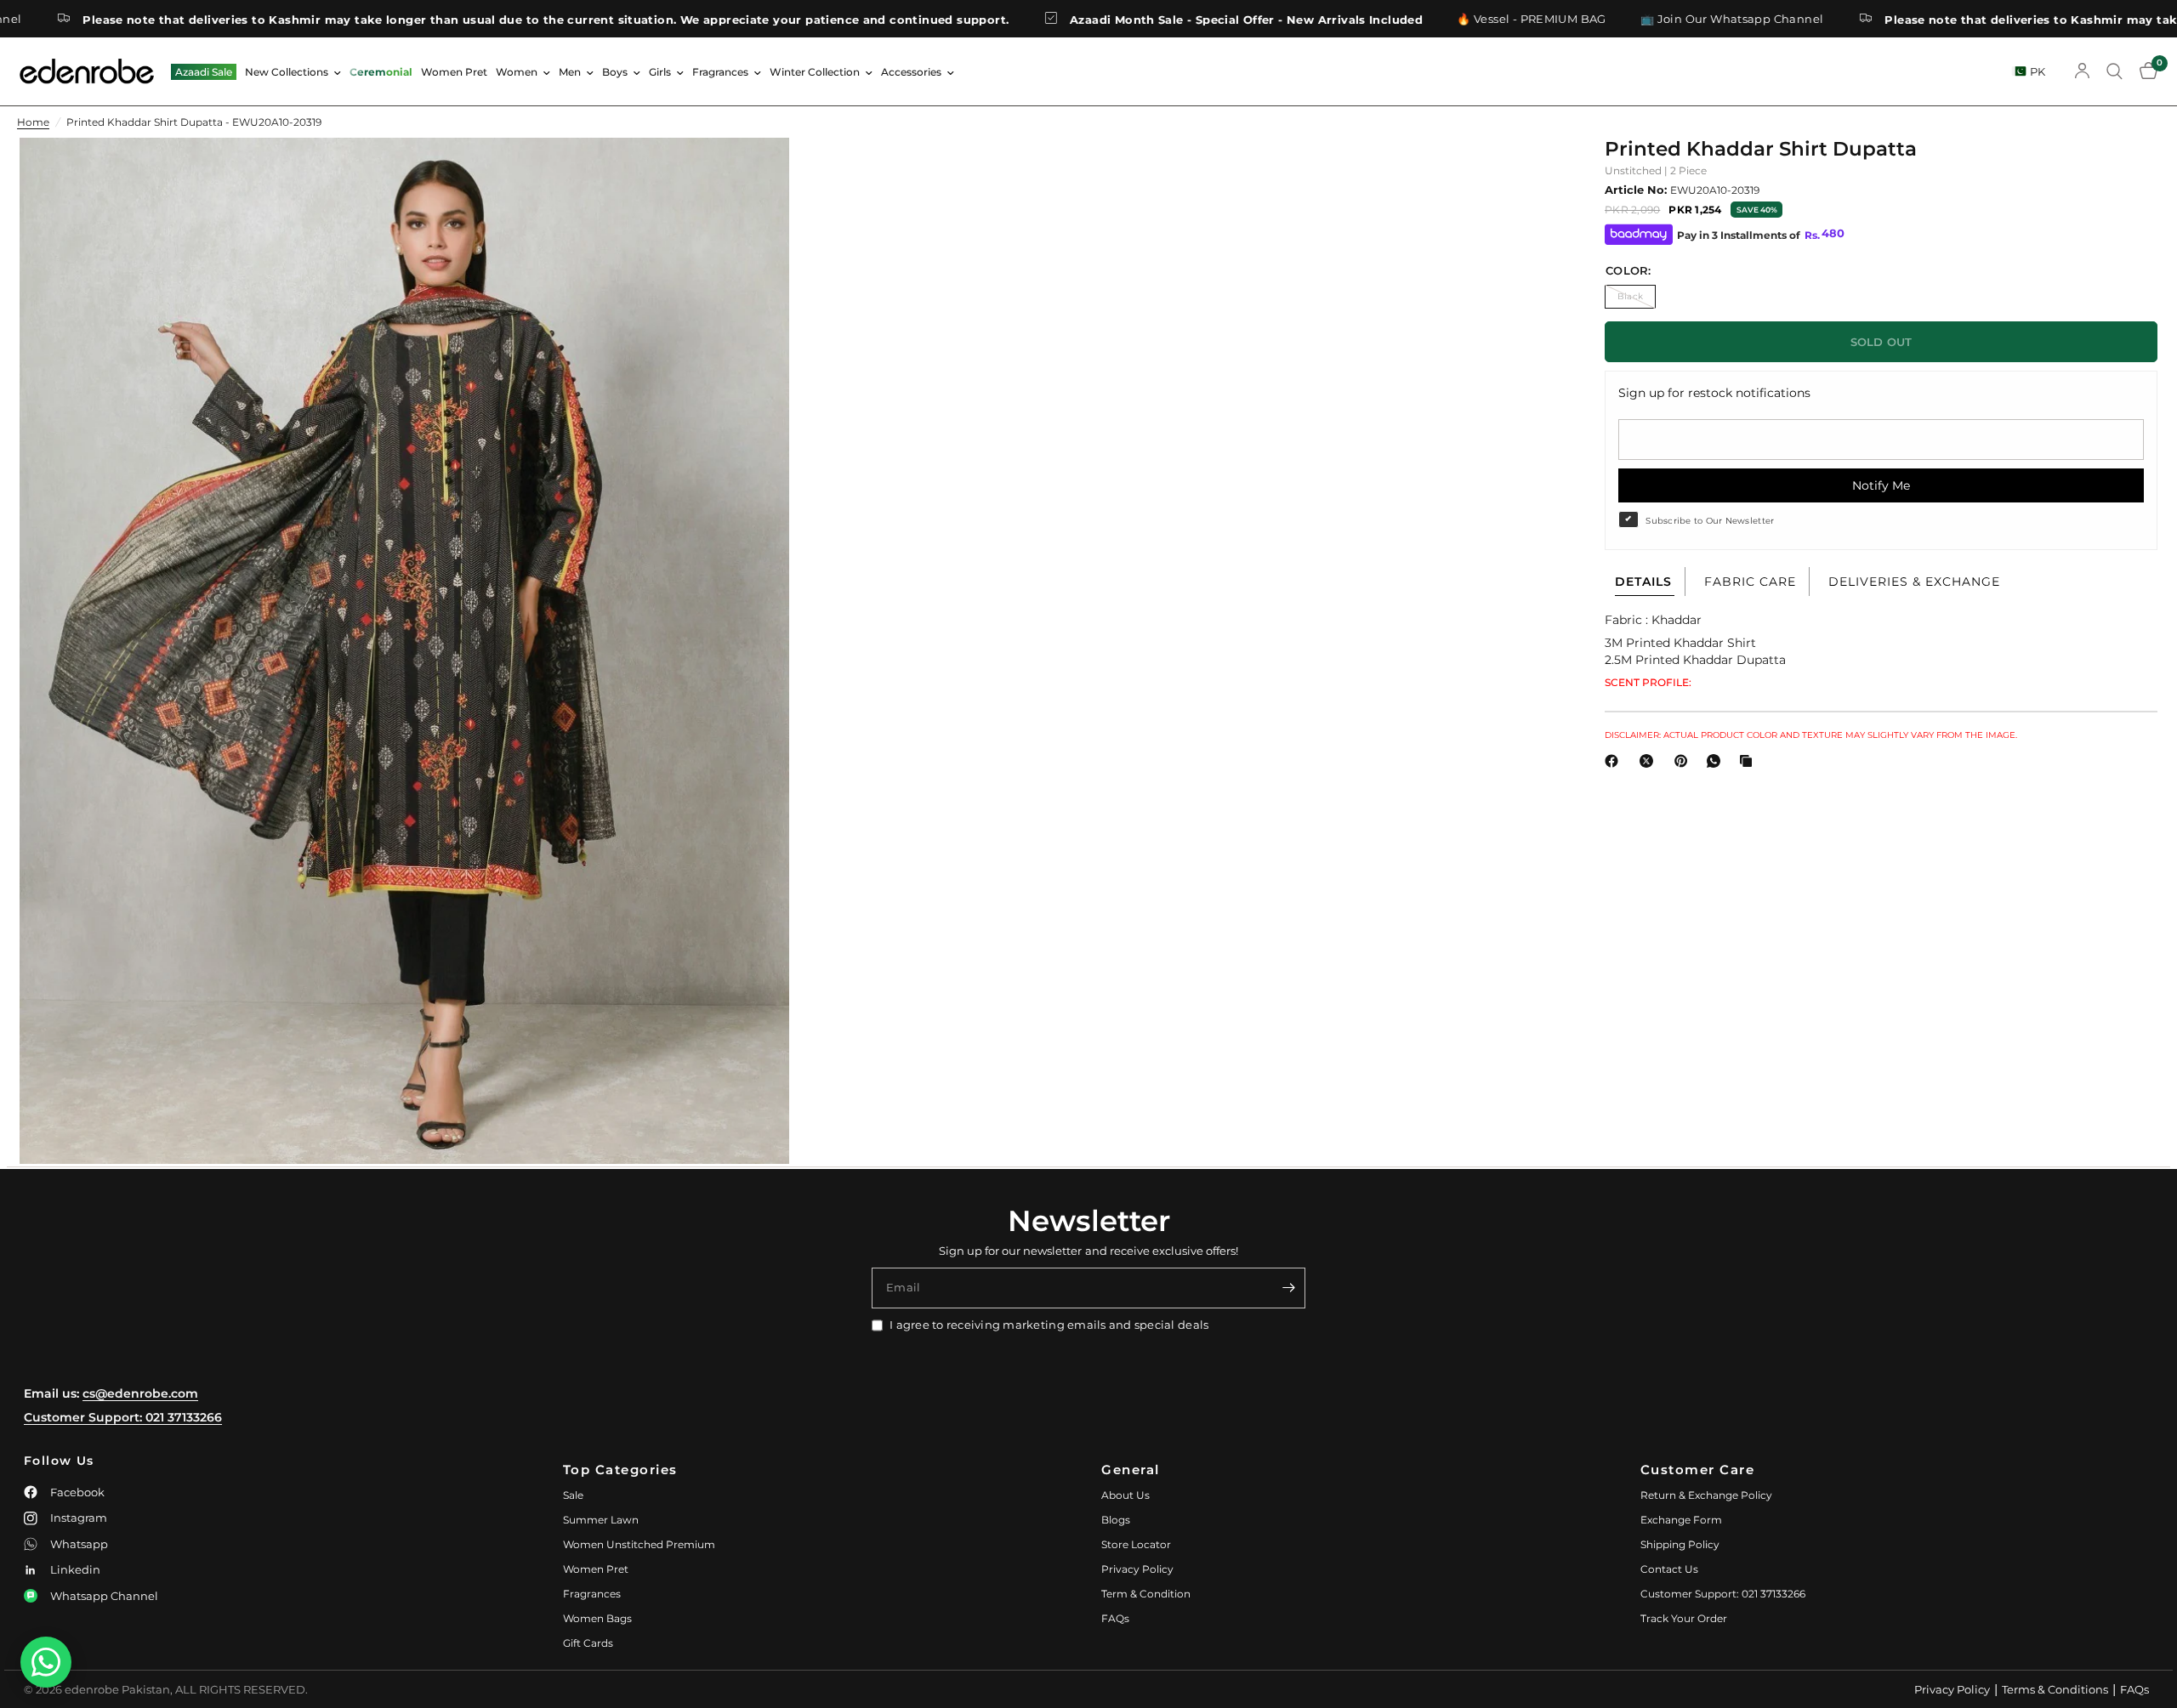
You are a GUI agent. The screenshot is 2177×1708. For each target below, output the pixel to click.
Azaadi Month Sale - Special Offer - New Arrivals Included (1099, 19)
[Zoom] (753, 173)
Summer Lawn (601, 1520)
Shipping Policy (1680, 1544)
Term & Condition (1146, 1594)
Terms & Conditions (2055, 1689)
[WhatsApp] (1717, 761)
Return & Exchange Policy (1706, 1495)
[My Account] (2082, 71)
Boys (615, 72)
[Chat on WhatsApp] (46, 1662)
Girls (660, 72)
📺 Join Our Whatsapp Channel (1585, 19)
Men (570, 72)
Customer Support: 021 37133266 (123, 1417)
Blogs (1116, 1520)
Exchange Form (1681, 1520)
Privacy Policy (1137, 1569)
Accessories (911, 72)
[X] (1650, 761)
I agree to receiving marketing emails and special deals (1049, 1325)
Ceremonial (381, 72)
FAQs (1115, 1618)
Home (33, 122)
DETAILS (1643, 582)
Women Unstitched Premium (639, 1544)
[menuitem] (204, 72)
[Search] (2114, 71)
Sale (573, 1495)
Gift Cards (588, 1643)
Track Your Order (1684, 1618)
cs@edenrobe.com (140, 1393)
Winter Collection (815, 72)
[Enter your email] (1288, 1288)
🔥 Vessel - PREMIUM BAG (1384, 19)
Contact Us (1669, 1569)
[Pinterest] (1685, 761)
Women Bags (597, 1618)
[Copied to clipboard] (1749, 761)
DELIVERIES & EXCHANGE (1914, 582)
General (1131, 1470)
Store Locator (1136, 1544)
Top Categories (620, 1470)
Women (517, 72)
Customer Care (1698, 1470)
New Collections (287, 72)
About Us (1125, 1495)
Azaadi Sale (204, 72)
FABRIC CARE (1750, 582)
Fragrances (720, 72)
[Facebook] (1615, 761)
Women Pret (454, 72)
